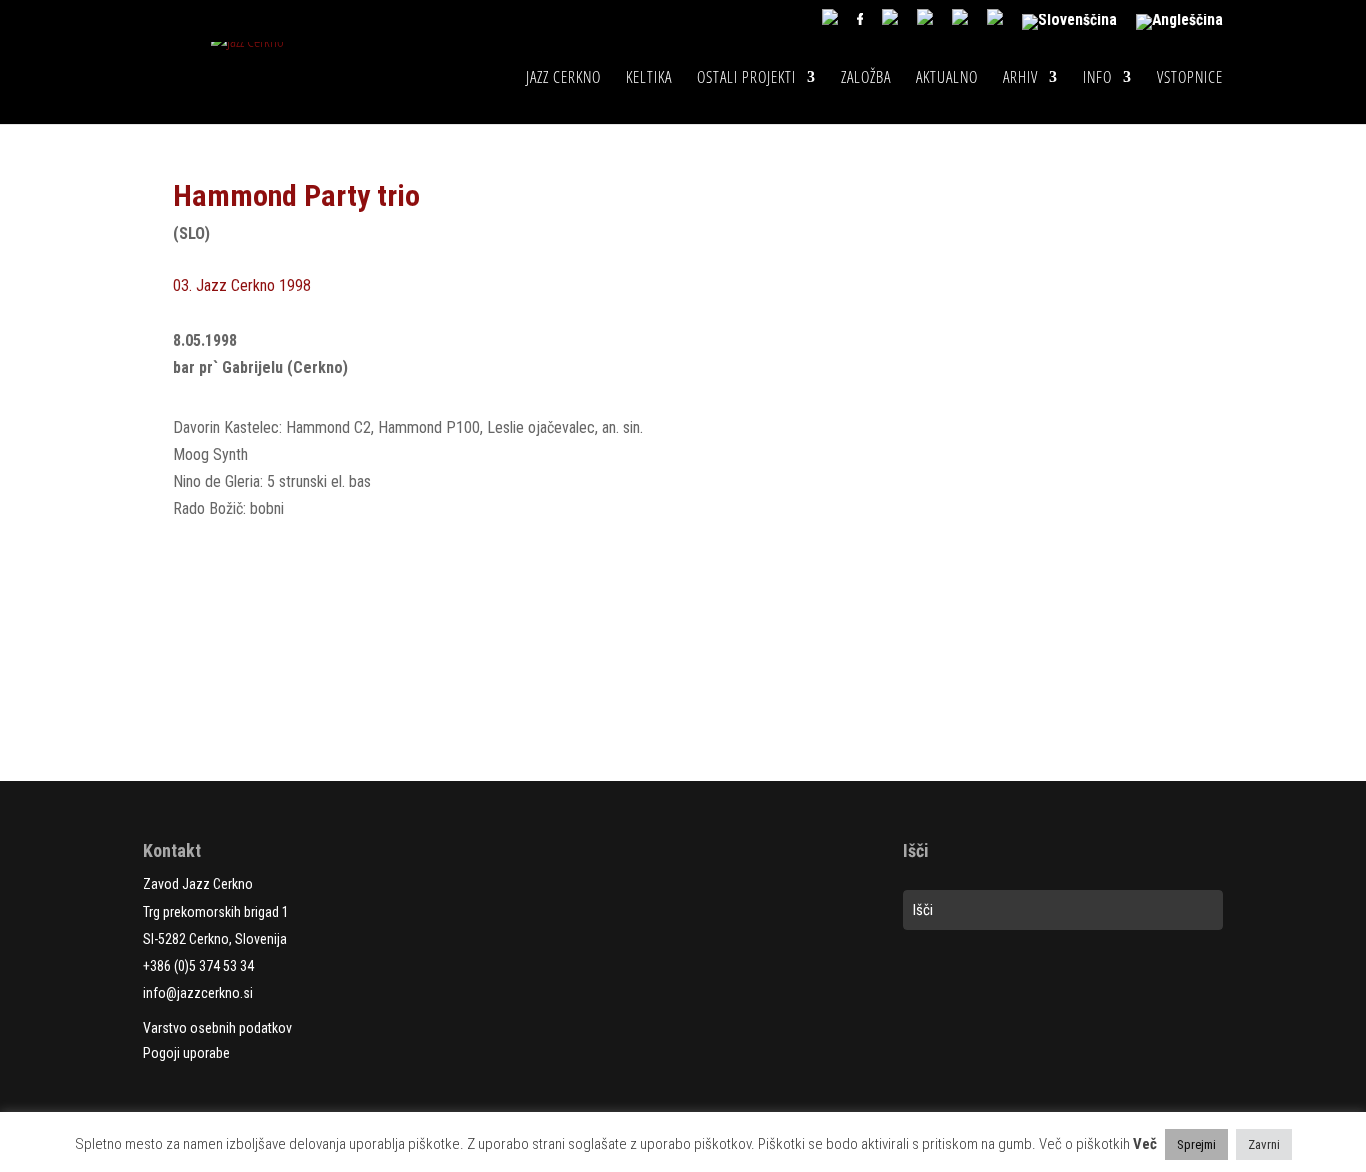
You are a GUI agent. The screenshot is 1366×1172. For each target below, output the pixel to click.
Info (1097, 79)
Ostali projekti (746, 79)
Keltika (649, 79)
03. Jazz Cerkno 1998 (242, 285)
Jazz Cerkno (563, 79)
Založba (866, 79)
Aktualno (947, 79)
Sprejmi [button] (1196, 1144)
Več (1145, 1144)
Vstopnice (1190, 79)
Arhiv (1020, 79)
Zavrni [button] (1264, 1144)
